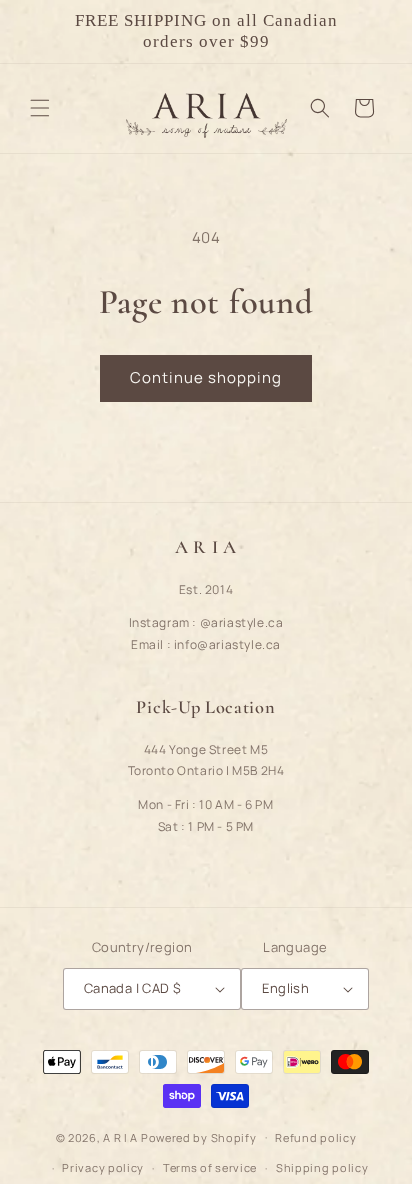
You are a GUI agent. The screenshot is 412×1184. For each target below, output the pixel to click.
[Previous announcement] (37, 31)
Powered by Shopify (199, 1136)
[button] (40, 108)
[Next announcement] (375, 31)
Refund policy (315, 1137)
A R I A (120, 1136)
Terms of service (210, 1167)
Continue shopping (206, 377)
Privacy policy (103, 1167)
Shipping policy (322, 1167)
